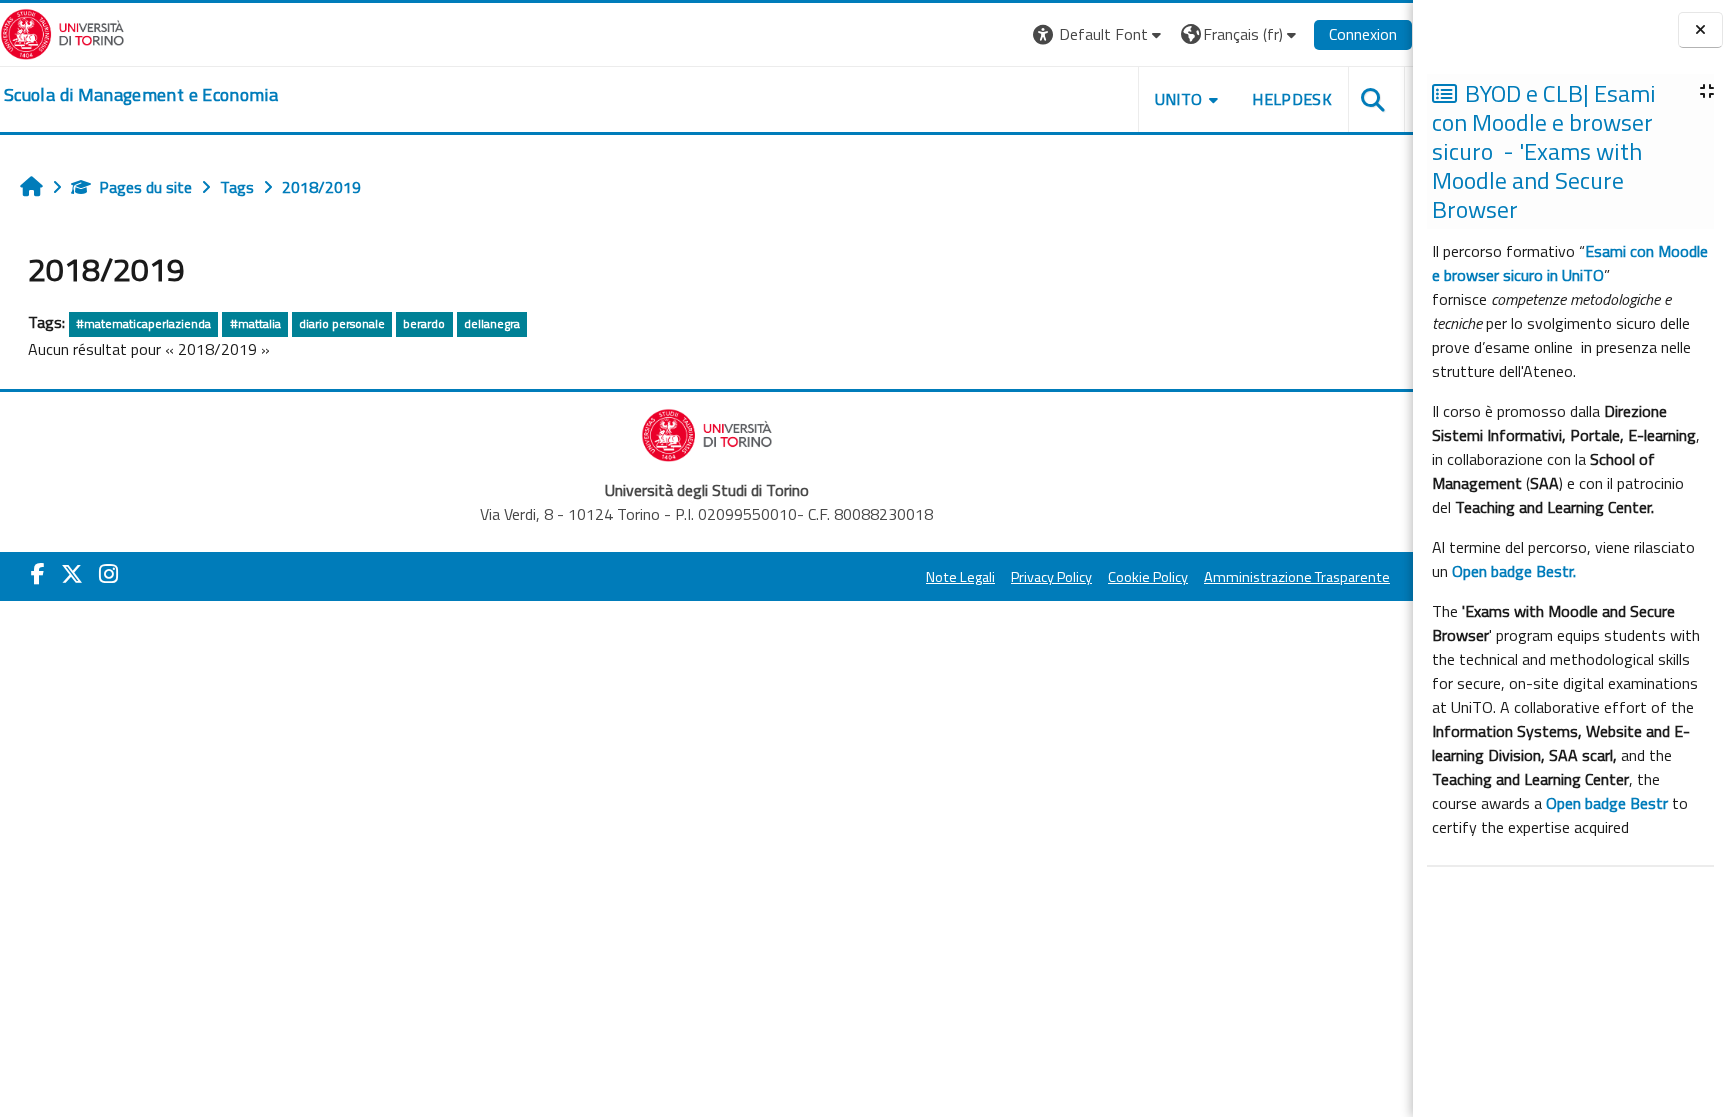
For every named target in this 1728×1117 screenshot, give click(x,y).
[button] (1099, 34)
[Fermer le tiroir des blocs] (1700, 30)
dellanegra (492, 323)
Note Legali (960, 577)
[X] (72, 574)
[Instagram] (108, 574)
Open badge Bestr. (1514, 571)
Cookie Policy (1148, 577)
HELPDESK (1292, 99)
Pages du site (145, 187)
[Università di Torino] (62, 32)
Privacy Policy (1051, 577)
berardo (424, 323)
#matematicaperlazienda (143, 323)
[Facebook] (38, 574)
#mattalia (255, 323)
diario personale (342, 323)
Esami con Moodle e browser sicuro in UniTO (1570, 263)
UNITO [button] (1179, 99)
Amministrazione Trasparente (1297, 577)
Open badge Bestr (1607, 803)
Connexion (1363, 34)
